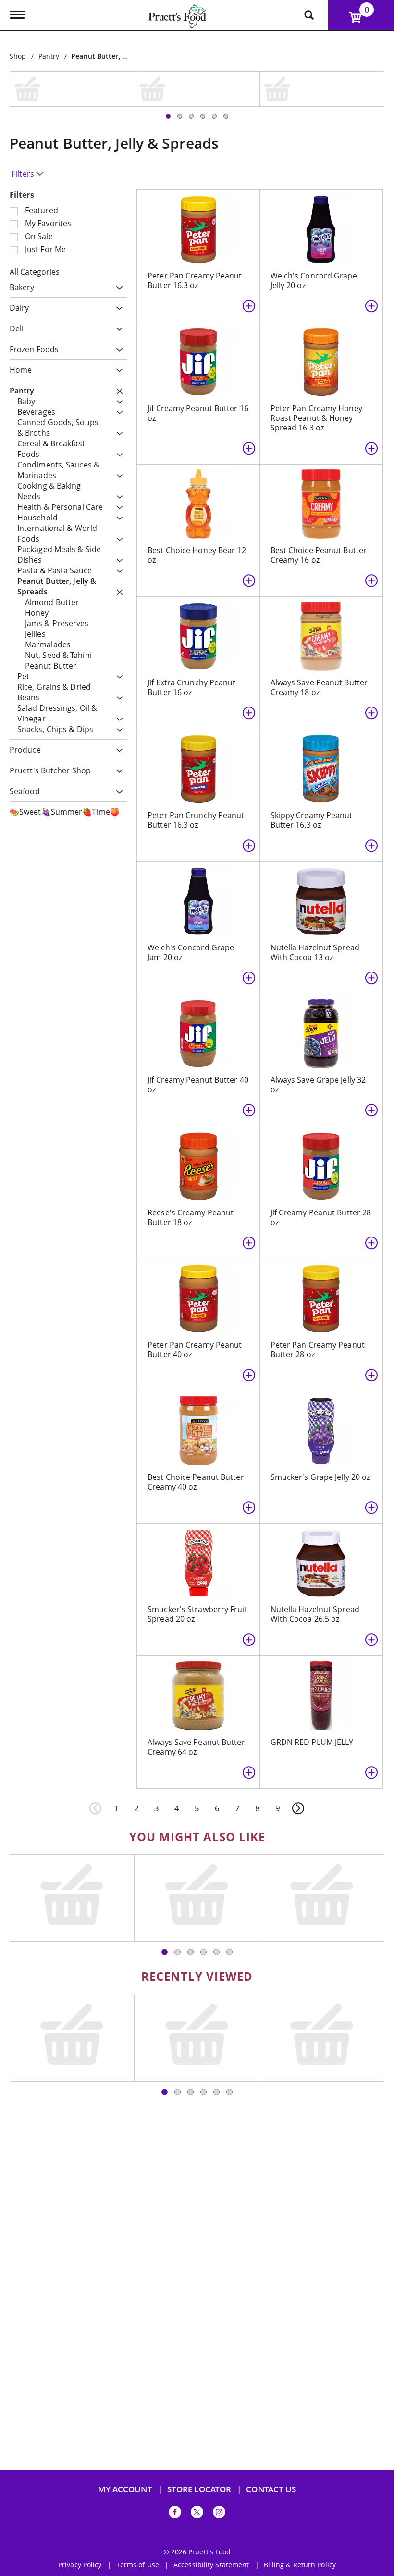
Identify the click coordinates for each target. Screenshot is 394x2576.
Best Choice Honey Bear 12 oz (197, 493)
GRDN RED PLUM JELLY (312, 1680)
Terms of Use (138, 2565)
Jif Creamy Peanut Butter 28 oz (321, 1155)
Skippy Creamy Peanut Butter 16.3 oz (312, 758)
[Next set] (298, 1746)
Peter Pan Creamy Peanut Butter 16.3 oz (195, 218)
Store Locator (199, 2489)
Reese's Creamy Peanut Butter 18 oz (191, 1155)
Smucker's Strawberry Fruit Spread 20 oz (197, 1552)
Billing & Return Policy (300, 2565)
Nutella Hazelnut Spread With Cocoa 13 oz (315, 890)
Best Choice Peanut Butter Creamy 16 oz (319, 493)
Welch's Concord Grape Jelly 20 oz (314, 218)
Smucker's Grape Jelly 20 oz (320, 1415)
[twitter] (197, 2514)
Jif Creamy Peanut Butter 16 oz (198, 351)
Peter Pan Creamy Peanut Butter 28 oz (318, 1288)
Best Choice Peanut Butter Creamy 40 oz (196, 1420)
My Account (125, 2489)
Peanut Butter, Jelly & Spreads (121, 56)
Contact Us (271, 2489)
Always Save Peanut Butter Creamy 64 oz (196, 1685)
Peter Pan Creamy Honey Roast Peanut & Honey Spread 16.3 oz (316, 356)
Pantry (49, 56)
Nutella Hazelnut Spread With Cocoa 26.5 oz (315, 1552)
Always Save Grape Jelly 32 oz (318, 1023)
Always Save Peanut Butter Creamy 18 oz (319, 625)
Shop (18, 56)
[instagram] (219, 2514)
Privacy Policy (80, 2565)
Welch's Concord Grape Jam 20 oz (191, 890)
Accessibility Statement (211, 2565)
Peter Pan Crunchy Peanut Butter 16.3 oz (196, 758)
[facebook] (175, 2514)
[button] (117, 226)
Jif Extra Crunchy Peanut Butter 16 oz (191, 625)
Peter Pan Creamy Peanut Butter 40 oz (195, 1288)
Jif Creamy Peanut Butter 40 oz (198, 1023)
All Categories (35, 210)
